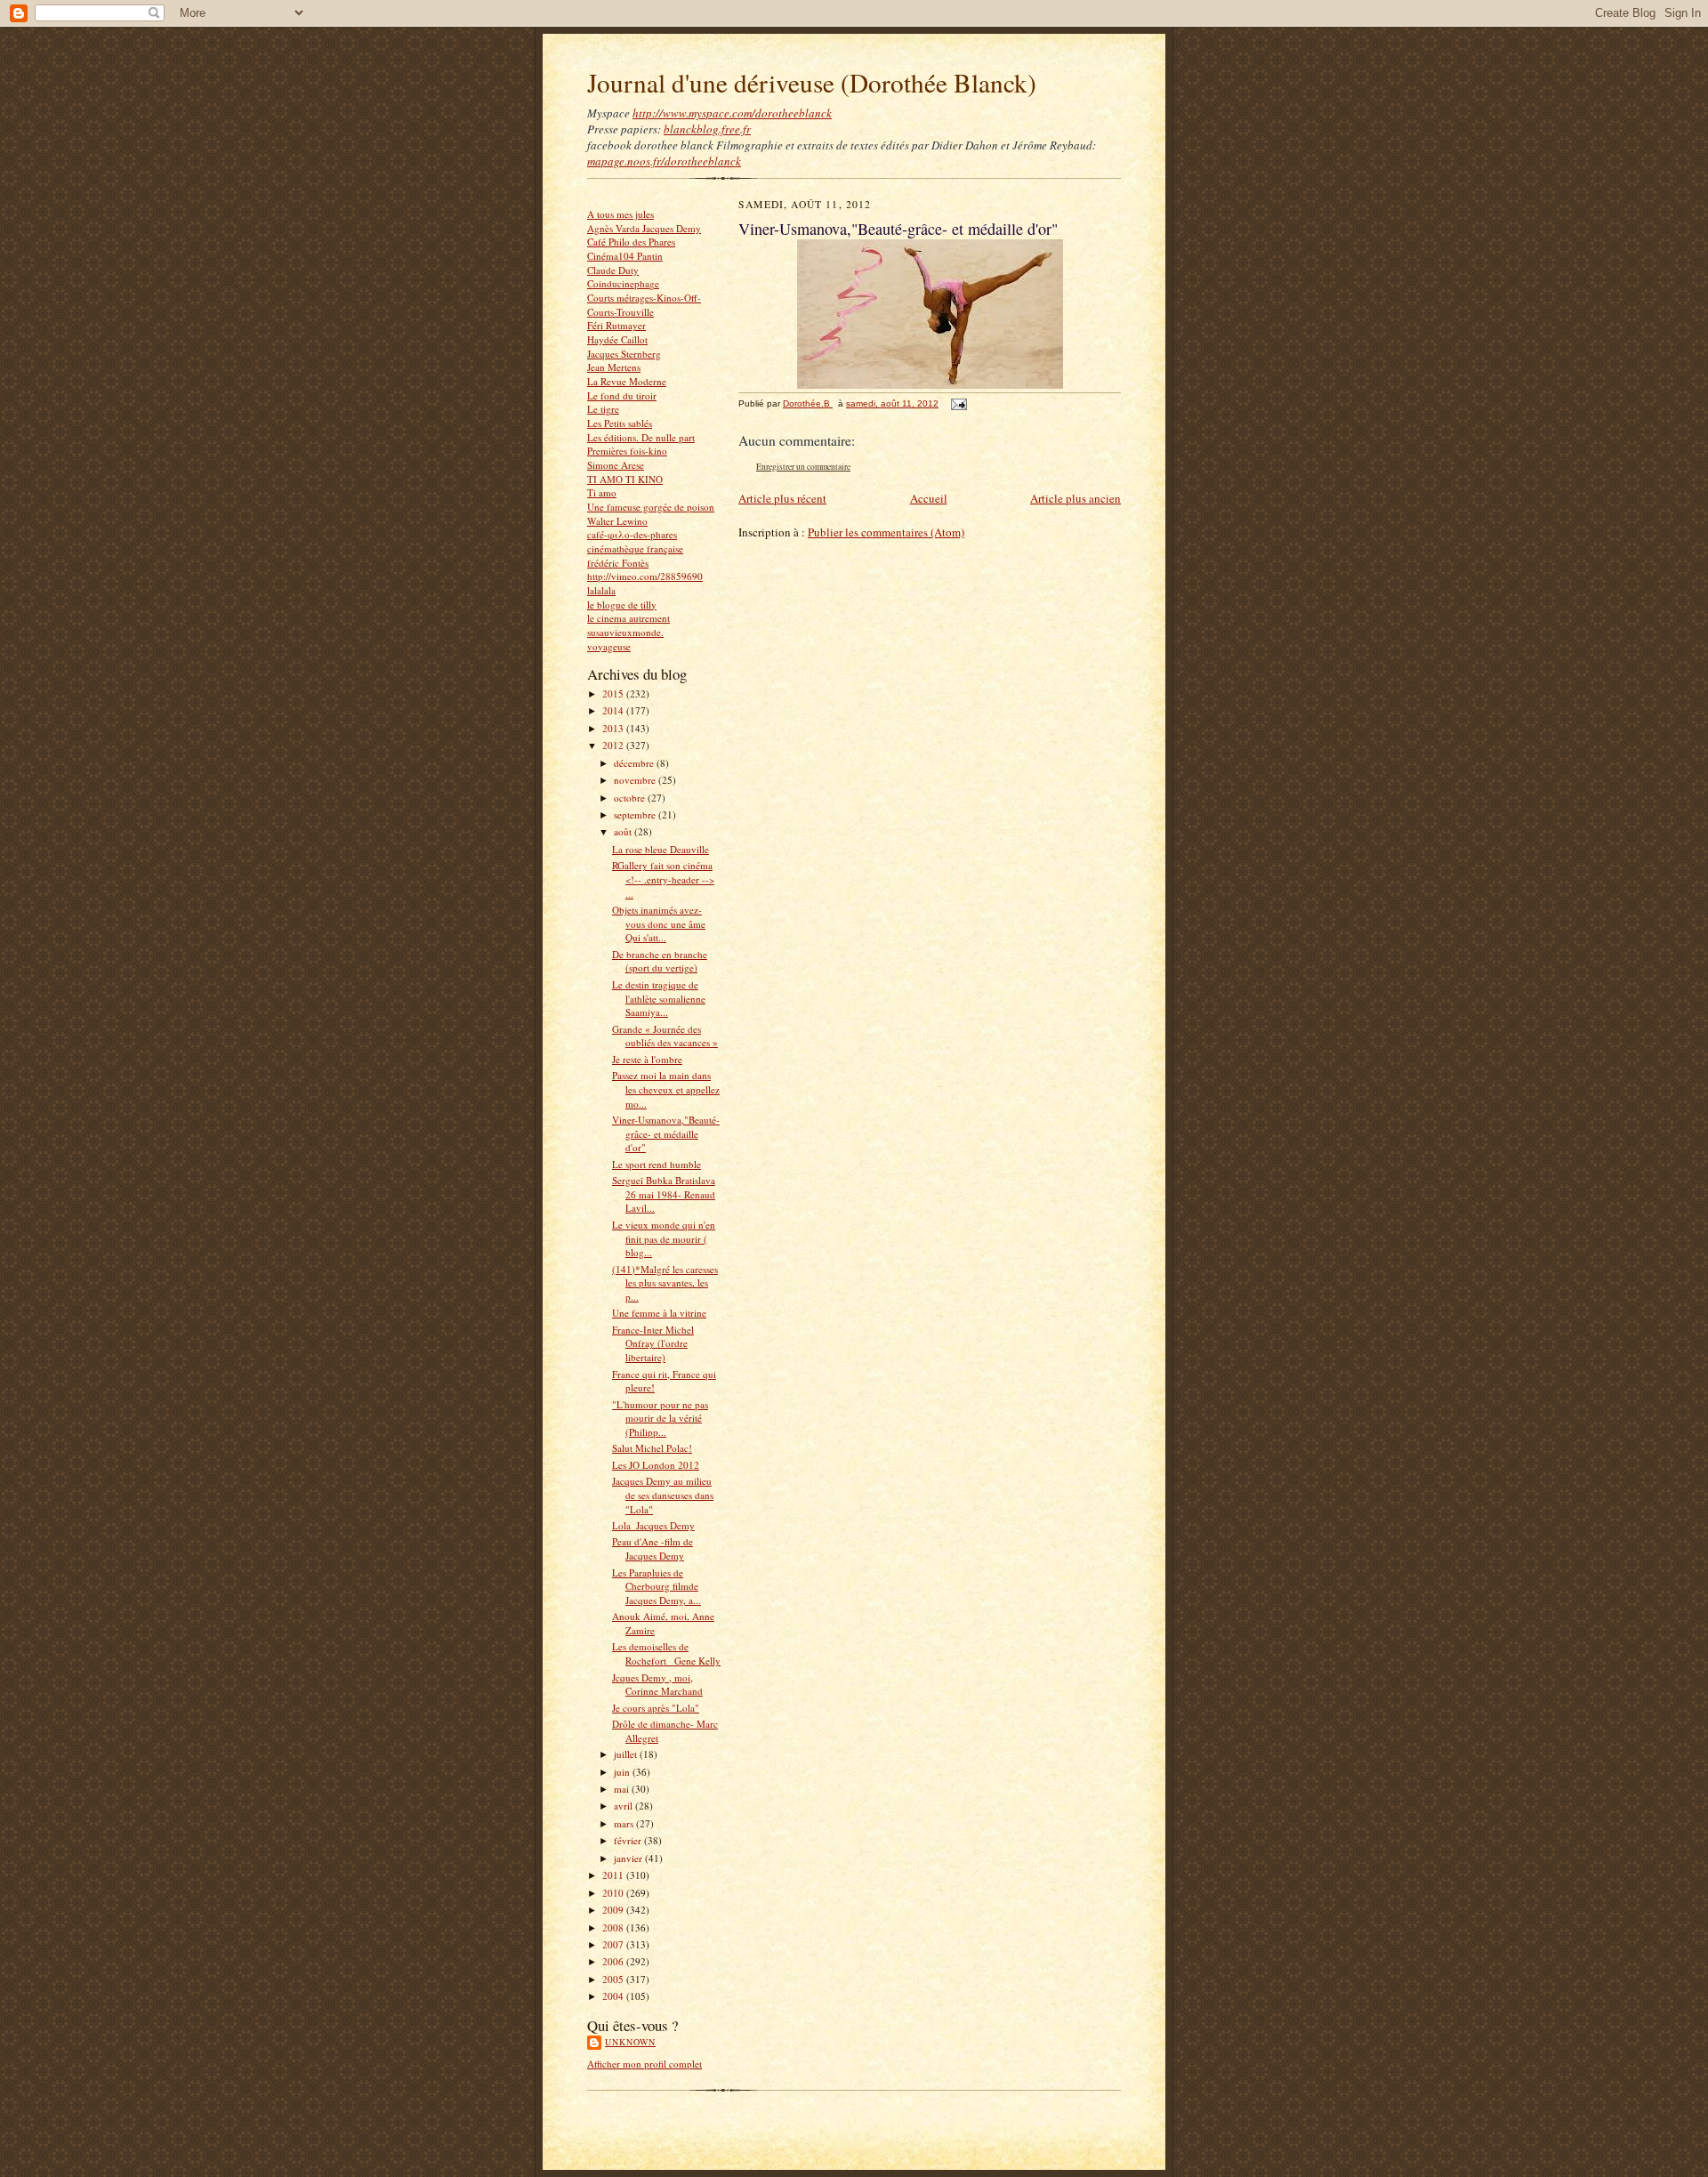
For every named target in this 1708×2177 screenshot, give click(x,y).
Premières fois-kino (627, 451)
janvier (629, 1858)
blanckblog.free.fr (707, 129)
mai (623, 1789)
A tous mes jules (620, 214)
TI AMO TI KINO (625, 479)
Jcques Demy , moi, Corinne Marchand (657, 1685)
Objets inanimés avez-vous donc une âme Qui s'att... (659, 923)
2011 (614, 1875)
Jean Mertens (614, 367)
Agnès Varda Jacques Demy (644, 228)
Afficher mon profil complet (645, 2064)
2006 (614, 1961)
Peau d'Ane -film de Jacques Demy (653, 1548)
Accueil (929, 498)
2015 (614, 693)
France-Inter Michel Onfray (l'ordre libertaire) (653, 1343)
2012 (614, 745)
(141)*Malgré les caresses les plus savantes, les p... (665, 1283)
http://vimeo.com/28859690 (645, 576)
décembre (635, 763)
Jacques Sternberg (624, 354)
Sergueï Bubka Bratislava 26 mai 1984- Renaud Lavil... (664, 1194)
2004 (614, 1996)
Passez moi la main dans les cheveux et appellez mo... (666, 1089)
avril (624, 1806)
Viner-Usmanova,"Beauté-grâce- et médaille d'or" (666, 1133)
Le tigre (603, 409)
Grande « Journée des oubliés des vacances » (665, 1036)
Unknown (630, 2042)
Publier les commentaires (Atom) (886, 532)
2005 (614, 1979)
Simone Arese (616, 465)
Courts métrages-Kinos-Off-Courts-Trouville (644, 305)
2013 (614, 728)
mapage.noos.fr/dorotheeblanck (664, 161)
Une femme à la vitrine (659, 1313)
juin (623, 1772)
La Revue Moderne (627, 381)
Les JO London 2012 (656, 1465)
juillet (627, 1754)
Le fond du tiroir (622, 395)
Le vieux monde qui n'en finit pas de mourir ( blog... (664, 1238)
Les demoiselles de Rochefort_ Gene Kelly (666, 1653)
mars (625, 1823)
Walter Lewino (617, 521)
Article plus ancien (1076, 498)
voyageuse (609, 646)
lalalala (601, 590)
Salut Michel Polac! (652, 1448)
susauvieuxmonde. (625, 632)
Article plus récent (782, 498)
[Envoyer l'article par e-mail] (958, 403)
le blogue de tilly (622, 605)
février (629, 1840)
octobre (631, 798)
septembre (636, 814)
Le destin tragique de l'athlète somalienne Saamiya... (659, 998)
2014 (614, 710)
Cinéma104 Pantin (625, 256)
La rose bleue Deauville (661, 849)
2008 (614, 1927)
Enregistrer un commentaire (803, 467)
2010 (614, 1893)
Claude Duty (613, 270)
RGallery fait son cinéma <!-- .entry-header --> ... (663, 879)
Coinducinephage (623, 283)
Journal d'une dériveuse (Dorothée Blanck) (812, 82)
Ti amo (602, 492)
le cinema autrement (628, 618)
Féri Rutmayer (616, 325)
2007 (614, 1944)
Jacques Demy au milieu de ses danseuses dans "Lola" (663, 1495)
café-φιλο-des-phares (632, 534)
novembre (636, 780)
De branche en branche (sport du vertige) (660, 961)
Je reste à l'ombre (647, 1059)
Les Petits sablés (620, 423)
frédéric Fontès (618, 563)
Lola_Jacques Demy (653, 1525)
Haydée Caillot (617, 339)
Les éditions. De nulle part (641, 437)
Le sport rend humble (657, 1164)
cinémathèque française (635, 548)
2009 (614, 1910)
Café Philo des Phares (631, 242)
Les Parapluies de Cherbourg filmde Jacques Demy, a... (657, 1586)
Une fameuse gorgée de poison (651, 507)
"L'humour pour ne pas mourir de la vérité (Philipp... (660, 1418)
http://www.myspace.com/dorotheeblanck (732, 113)
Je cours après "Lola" (656, 1708)
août (624, 831)
